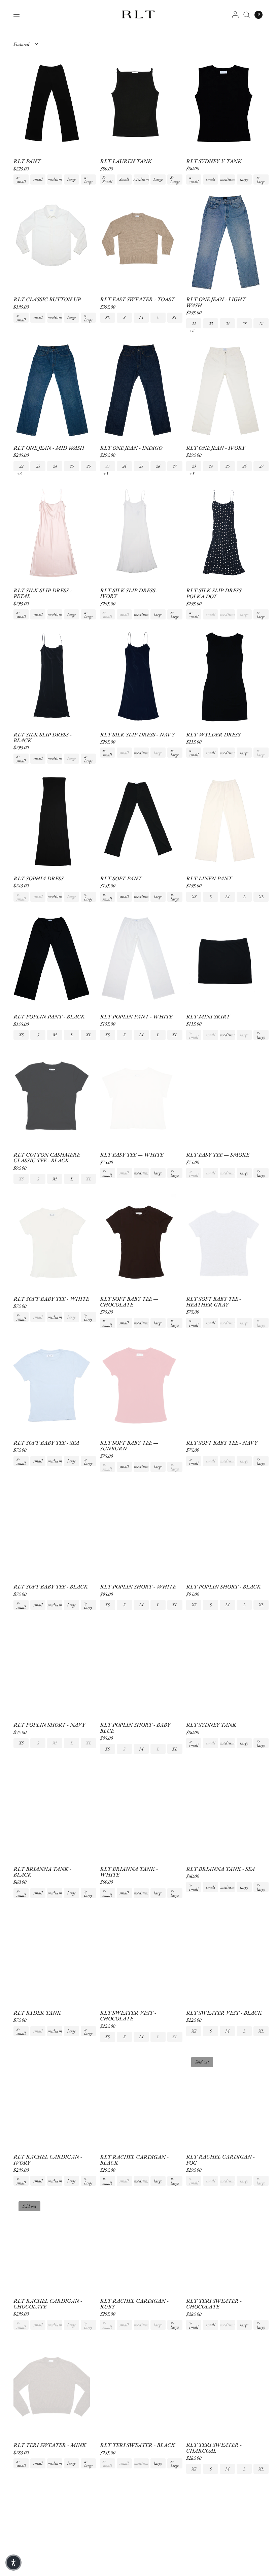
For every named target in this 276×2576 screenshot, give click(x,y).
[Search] (247, 15)
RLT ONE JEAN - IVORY (216, 448)
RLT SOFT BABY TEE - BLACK (51, 1587)
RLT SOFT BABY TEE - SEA (46, 1443)
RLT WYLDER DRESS (213, 735)
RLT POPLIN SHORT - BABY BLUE (135, 1728)
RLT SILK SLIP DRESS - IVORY (129, 593)
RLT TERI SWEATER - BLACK (137, 2445)
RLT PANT (27, 161)
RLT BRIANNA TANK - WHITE (129, 1872)
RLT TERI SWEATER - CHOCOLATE (214, 2304)
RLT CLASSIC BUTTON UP (47, 299)
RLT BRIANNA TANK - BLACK (42, 1872)
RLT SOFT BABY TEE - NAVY (222, 1443)
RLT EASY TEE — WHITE (132, 1155)
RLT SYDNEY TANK (211, 1725)
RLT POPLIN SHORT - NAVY (49, 1725)
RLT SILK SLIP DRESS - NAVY (137, 735)
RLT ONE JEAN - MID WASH (49, 448)
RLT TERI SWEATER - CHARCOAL (214, 2448)
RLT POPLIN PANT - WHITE (136, 1017)
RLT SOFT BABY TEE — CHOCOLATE (129, 1302)
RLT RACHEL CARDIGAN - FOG (220, 2160)
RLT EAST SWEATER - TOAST (137, 299)
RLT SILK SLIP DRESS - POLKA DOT (215, 593)
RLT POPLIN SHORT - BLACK (223, 1587)
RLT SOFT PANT (121, 878)
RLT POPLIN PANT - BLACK (49, 1017)
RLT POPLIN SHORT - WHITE (138, 1587)
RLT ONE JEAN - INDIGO (131, 448)
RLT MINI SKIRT (208, 1017)
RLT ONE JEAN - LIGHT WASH (216, 302)
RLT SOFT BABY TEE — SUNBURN (129, 1446)
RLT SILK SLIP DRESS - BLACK (43, 738)
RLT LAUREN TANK (126, 161)
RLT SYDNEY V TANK (214, 161)
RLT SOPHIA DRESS (39, 878)
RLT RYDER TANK (37, 2013)
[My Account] (235, 15)
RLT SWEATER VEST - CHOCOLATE (128, 2016)
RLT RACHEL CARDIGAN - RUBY (134, 2304)
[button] (13, 2563)
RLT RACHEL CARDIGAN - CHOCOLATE (48, 2304)
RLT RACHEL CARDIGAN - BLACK (134, 2160)
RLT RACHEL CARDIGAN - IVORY (48, 2160)
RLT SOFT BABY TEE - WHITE (51, 1299)
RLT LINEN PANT (209, 878)
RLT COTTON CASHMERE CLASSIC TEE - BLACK (47, 1158)
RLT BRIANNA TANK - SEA (220, 1869)
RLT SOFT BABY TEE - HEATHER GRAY (214, 1302)
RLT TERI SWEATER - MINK (50, 2445)
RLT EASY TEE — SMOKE (218, 1155)
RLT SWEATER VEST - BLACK (224, 2013)
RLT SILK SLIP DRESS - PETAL (43, 593)
